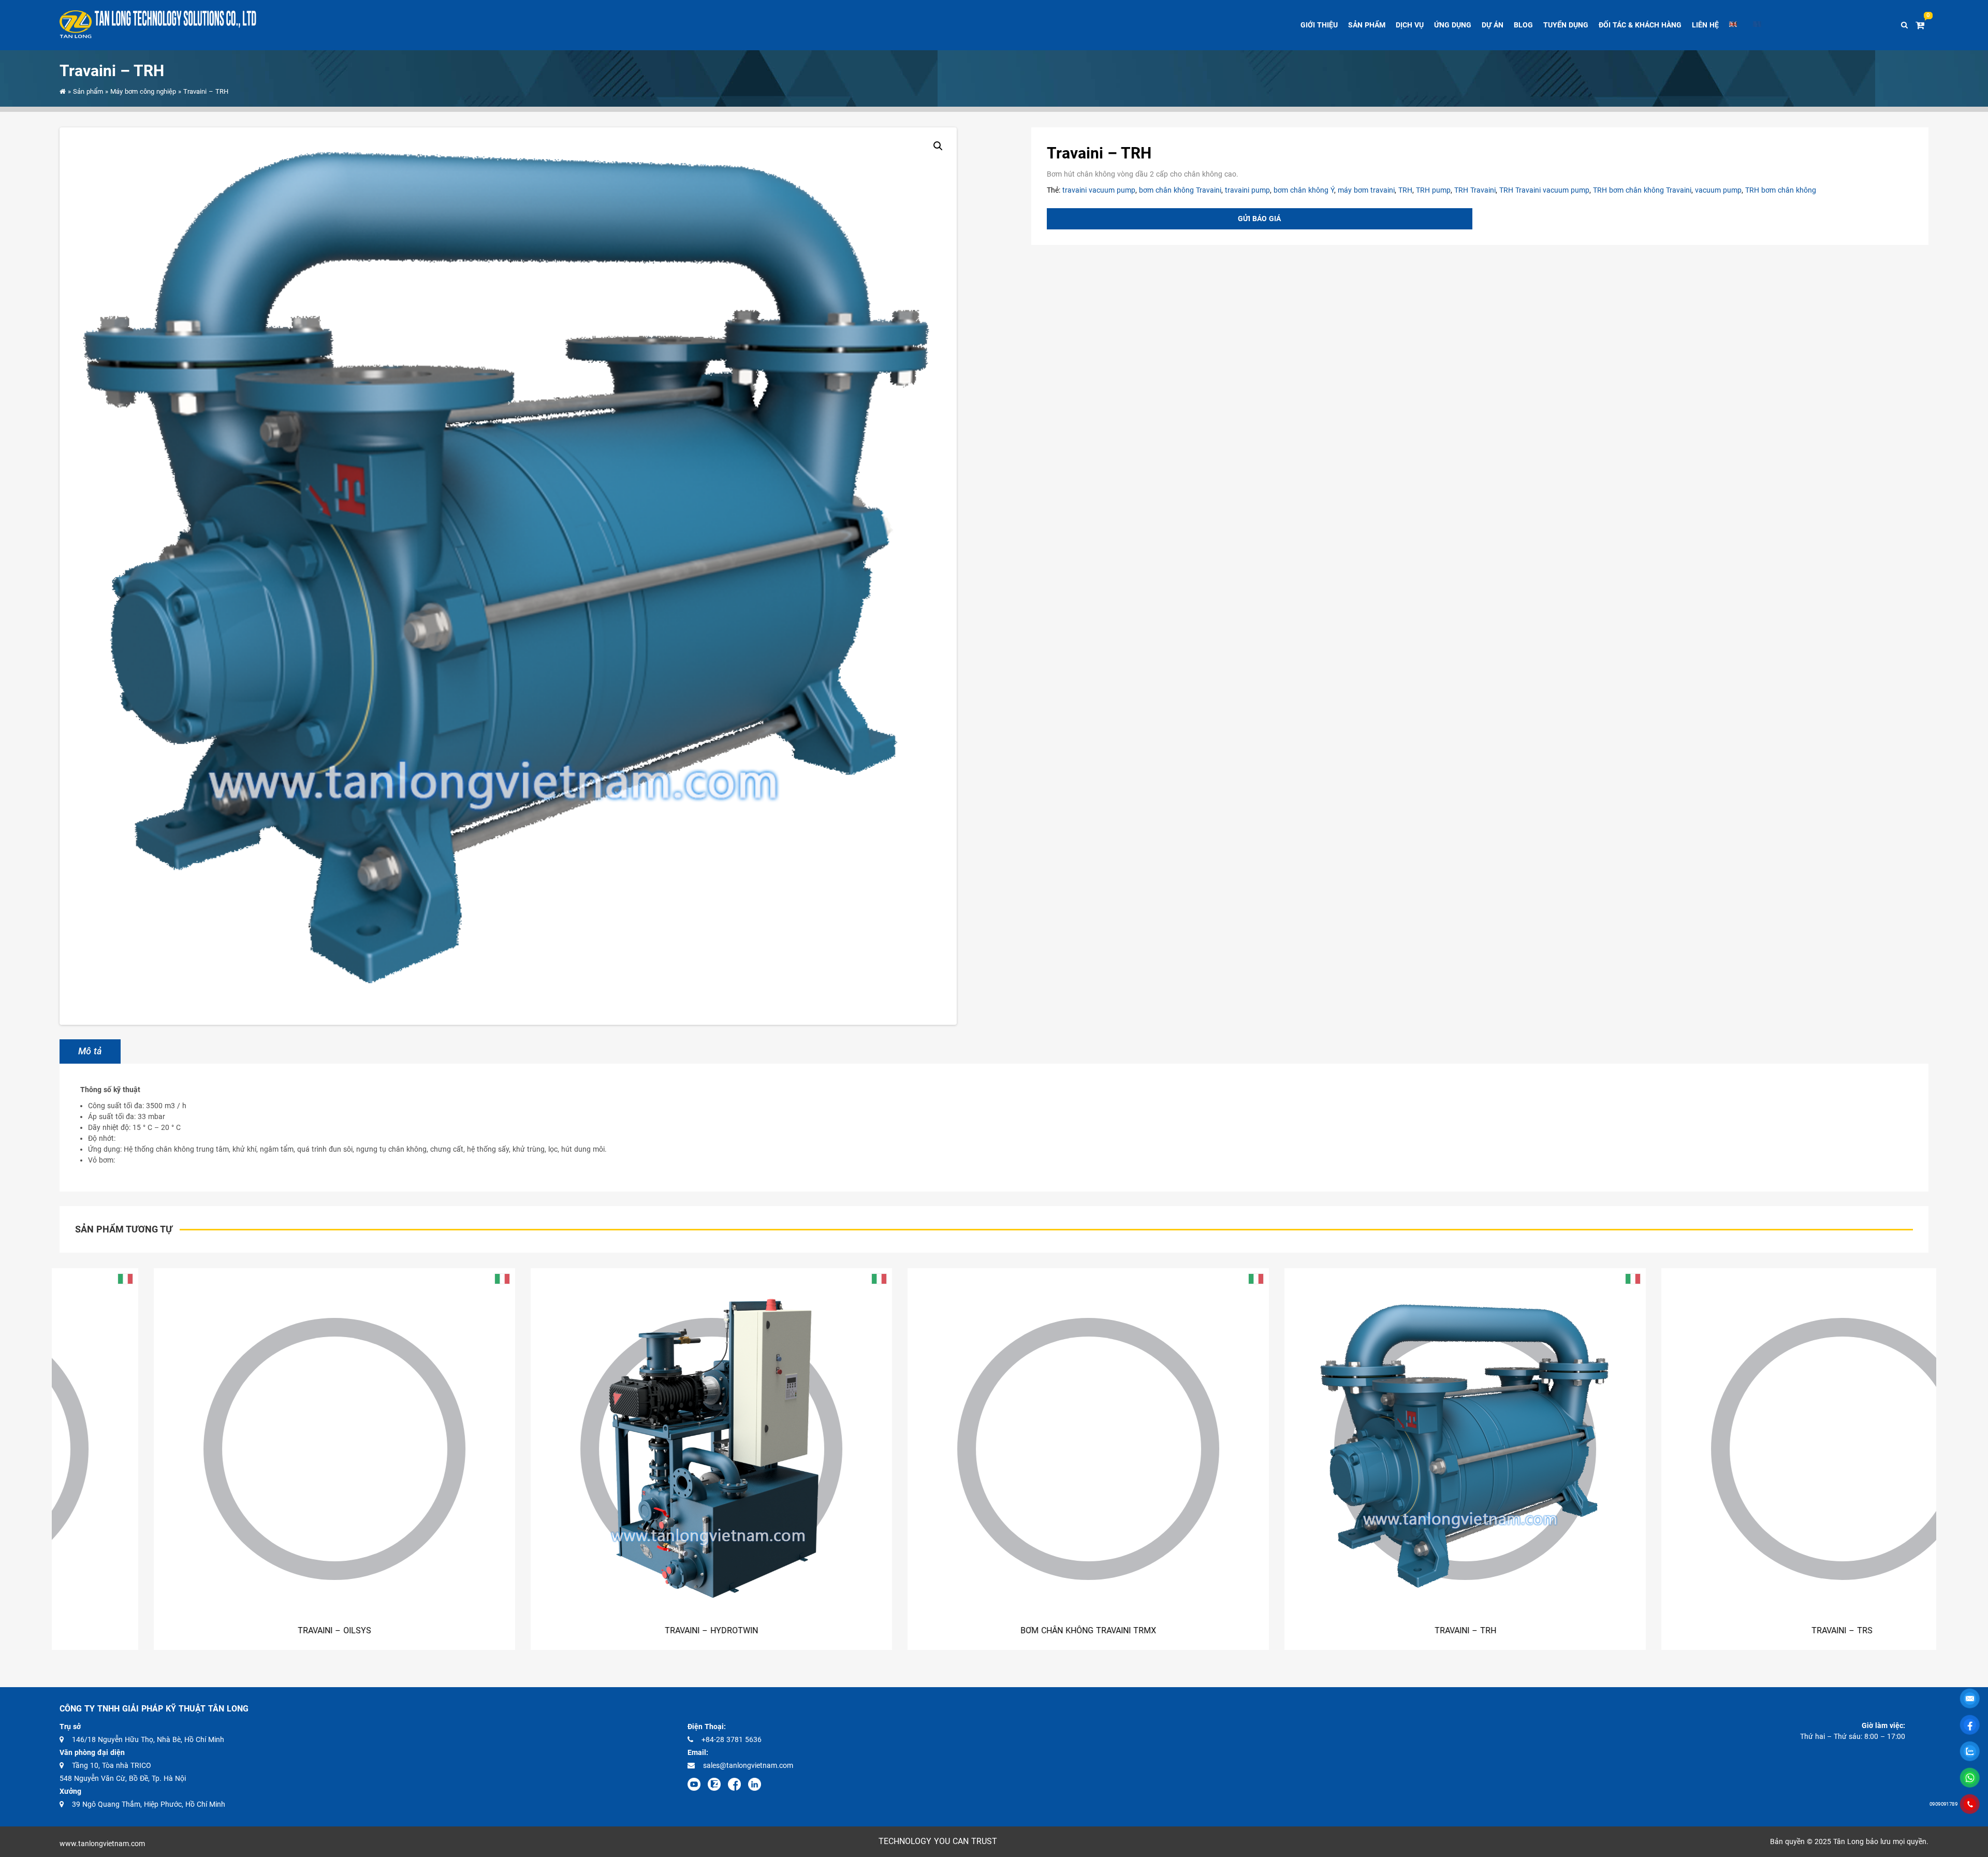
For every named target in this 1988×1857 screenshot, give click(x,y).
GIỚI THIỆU (1319, 25)
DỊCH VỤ (1410, 25)
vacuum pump (1718, 190)
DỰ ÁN (1493, 25)
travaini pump (1247, 190)
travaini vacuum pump (1099, 190)
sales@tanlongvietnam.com (748, 1765)
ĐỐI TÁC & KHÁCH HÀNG (1640, 25)
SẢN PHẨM (1367, 25)
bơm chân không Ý (1304, 190)
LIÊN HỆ (1705, 25)
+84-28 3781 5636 (732, 1739)
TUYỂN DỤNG (1566, 25)
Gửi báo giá (1259, 219)
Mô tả (90, 1051)
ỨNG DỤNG (1453, 25)
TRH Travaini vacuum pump (1544, 190)
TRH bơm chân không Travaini (1642, 190)
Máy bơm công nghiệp (143, 91)
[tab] (90, 1051)
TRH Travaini (1475, 190)
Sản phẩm (88, 91)
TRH (1405, 190)
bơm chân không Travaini (1180, 190)
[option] (193, 1459)
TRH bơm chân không (1781, 190)
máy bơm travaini (1366, 190)
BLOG (1523, 25)
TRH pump (1433, 190)
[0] (1922, 25)
